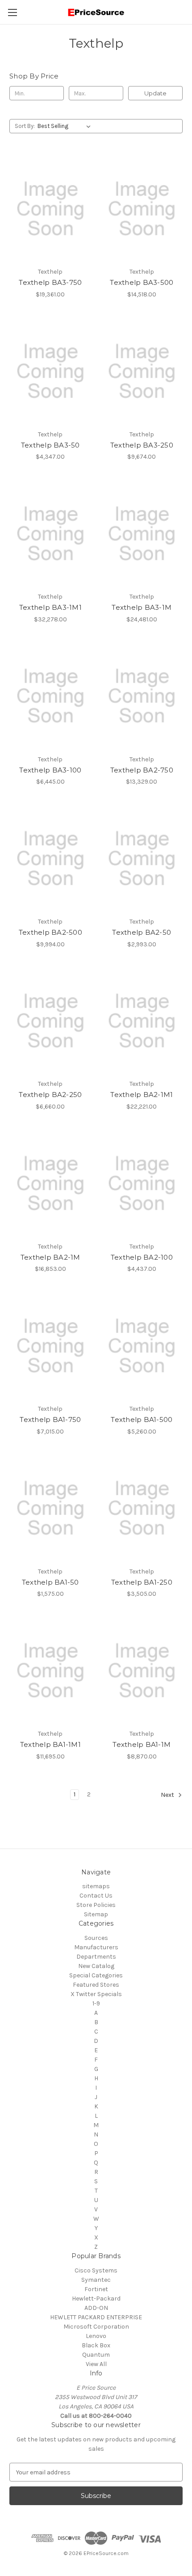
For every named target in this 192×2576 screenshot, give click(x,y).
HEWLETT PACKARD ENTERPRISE (96, 2317)
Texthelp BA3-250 (142, 445)
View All (96, 2364)
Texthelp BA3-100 (50, 770)
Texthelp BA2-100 (142, 1257)
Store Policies (96, 1905)
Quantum (96, 2355)
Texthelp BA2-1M (50, 1257)
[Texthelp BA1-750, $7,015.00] (50, 1346)
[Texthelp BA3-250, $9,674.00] (142, 371)
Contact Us (96, 1896)
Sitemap (96, 1914)
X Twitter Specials (96, 1994)
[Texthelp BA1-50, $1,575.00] (50, 1508)
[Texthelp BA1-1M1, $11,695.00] (50, 1671)
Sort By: (25, 126)
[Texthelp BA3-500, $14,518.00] (142, 209)
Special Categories (96, 1975)
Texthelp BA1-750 (50, 1419)
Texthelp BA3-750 (50, 282)
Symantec (96, 2280)
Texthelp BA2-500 (50, 932)
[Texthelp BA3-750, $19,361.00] (50, 209)
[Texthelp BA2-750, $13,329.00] (142, 696)
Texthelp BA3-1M (142, 607)
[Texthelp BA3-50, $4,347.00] (50, 371)
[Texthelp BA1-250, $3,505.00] (142, 1508)
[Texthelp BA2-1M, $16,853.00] (50, 1183)
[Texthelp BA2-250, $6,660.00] (50, 1021)
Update (155, 93)
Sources (96, 1938)
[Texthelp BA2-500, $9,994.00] (50, 859)
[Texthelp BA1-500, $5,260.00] (142, 1346)
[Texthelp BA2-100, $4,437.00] (142, 1183)
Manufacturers (96, 1947)
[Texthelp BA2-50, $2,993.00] (142, 859)
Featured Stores (96, 1985)
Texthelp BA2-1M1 (142, 1095)
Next (168, 1795)
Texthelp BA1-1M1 (50, 1744)
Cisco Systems (96, 2270)
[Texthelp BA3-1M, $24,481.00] (142, 534)
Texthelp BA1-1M (142, 1744)
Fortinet (96, 2289)
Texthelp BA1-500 (142, 1419)
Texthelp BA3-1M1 (50, 607)
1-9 (96, 2003)
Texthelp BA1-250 (142, 1582)
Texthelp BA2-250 (50, 1095)
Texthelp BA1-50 (50, 1582)
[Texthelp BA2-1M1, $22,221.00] (142, 1021)
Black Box (96, 2345)
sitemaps (96, 1886)
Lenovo (96, 2336)
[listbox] (66, 126)
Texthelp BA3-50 (50, 445)
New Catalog (96, 1966)
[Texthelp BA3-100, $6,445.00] (50, 696)
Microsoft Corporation (96, 2327)
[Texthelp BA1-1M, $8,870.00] (142, 1671)
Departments (96, 1957)
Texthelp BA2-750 (142, 770)
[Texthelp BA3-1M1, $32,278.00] (50, 534)
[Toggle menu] (12, 12)
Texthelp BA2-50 (142, 932)
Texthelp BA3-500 (142, 282)
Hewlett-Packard (96, 2299)
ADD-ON (96, 2308)
